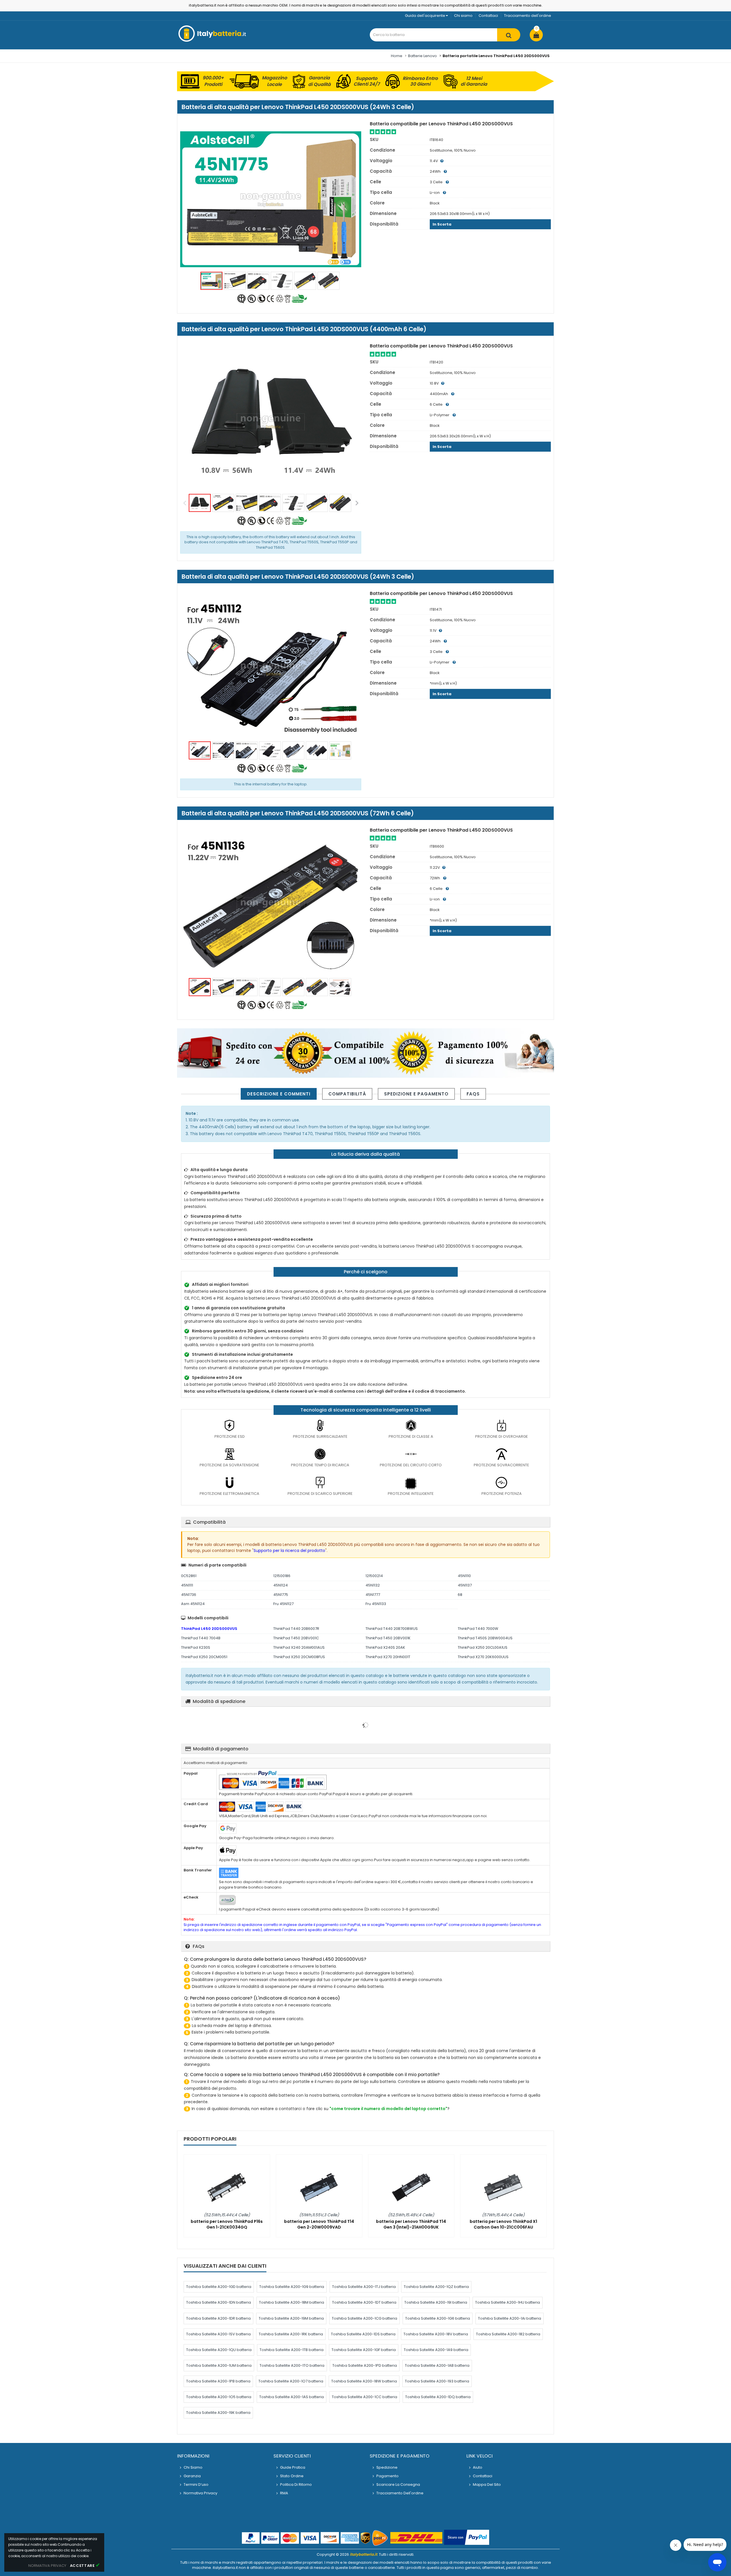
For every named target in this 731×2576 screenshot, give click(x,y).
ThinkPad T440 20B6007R (296, 1629)
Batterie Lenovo (422, 56)
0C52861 (189, 1576)
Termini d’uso (196, 2484)
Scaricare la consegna (398, 2484)
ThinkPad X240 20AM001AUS (299, 1647)
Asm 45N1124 (193, 1604)
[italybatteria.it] (213, 41)
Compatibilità (347, 1094)
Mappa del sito (487, 2484)
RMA (284, 2493)
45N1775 (281, 1595)
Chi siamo (463, 16)
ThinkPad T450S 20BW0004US (485, 1638)
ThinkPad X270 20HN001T (388, 1657)
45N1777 (373, 1595)
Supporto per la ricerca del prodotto (289, 1551)
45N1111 (187, 1585)
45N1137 (465, 1585)
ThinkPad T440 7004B (201, 1638)
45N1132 (373, 1585)
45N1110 (464, 1576)
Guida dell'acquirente (425, 16)
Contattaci (488, 16)
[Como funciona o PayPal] (467, 2538)
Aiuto (478, 2467)
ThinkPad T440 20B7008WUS (392, 1629)
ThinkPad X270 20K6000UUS (483, 1657)
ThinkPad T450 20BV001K (388, 1638)
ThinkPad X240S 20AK (385, 1647)
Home (397, 56)
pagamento (387, 2476)
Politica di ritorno (296, 2484)
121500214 (374, 1576)
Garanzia (192, 2476)
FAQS (473, 1094)
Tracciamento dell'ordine (528, 16)
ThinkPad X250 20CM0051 (204, 1657)
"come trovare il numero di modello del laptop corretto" (388, 2109)
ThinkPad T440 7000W (478, 1629)
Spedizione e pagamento (416, 1094)
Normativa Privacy (200, 2493)
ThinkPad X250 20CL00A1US (483, 1647)
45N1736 (189, 1595)
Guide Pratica (293, 2467)
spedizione (387, 2467)
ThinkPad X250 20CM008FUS (299, 1657)
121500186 (282, 1576)
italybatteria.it (364, 2554)
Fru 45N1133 (376, 1604)
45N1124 (281, 1585)
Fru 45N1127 (283, 1604)
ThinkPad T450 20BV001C (296, 1638)
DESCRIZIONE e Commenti (279, 1094)
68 (460, 1595)
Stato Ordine (292, 2476)
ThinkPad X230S (196, 1647)
